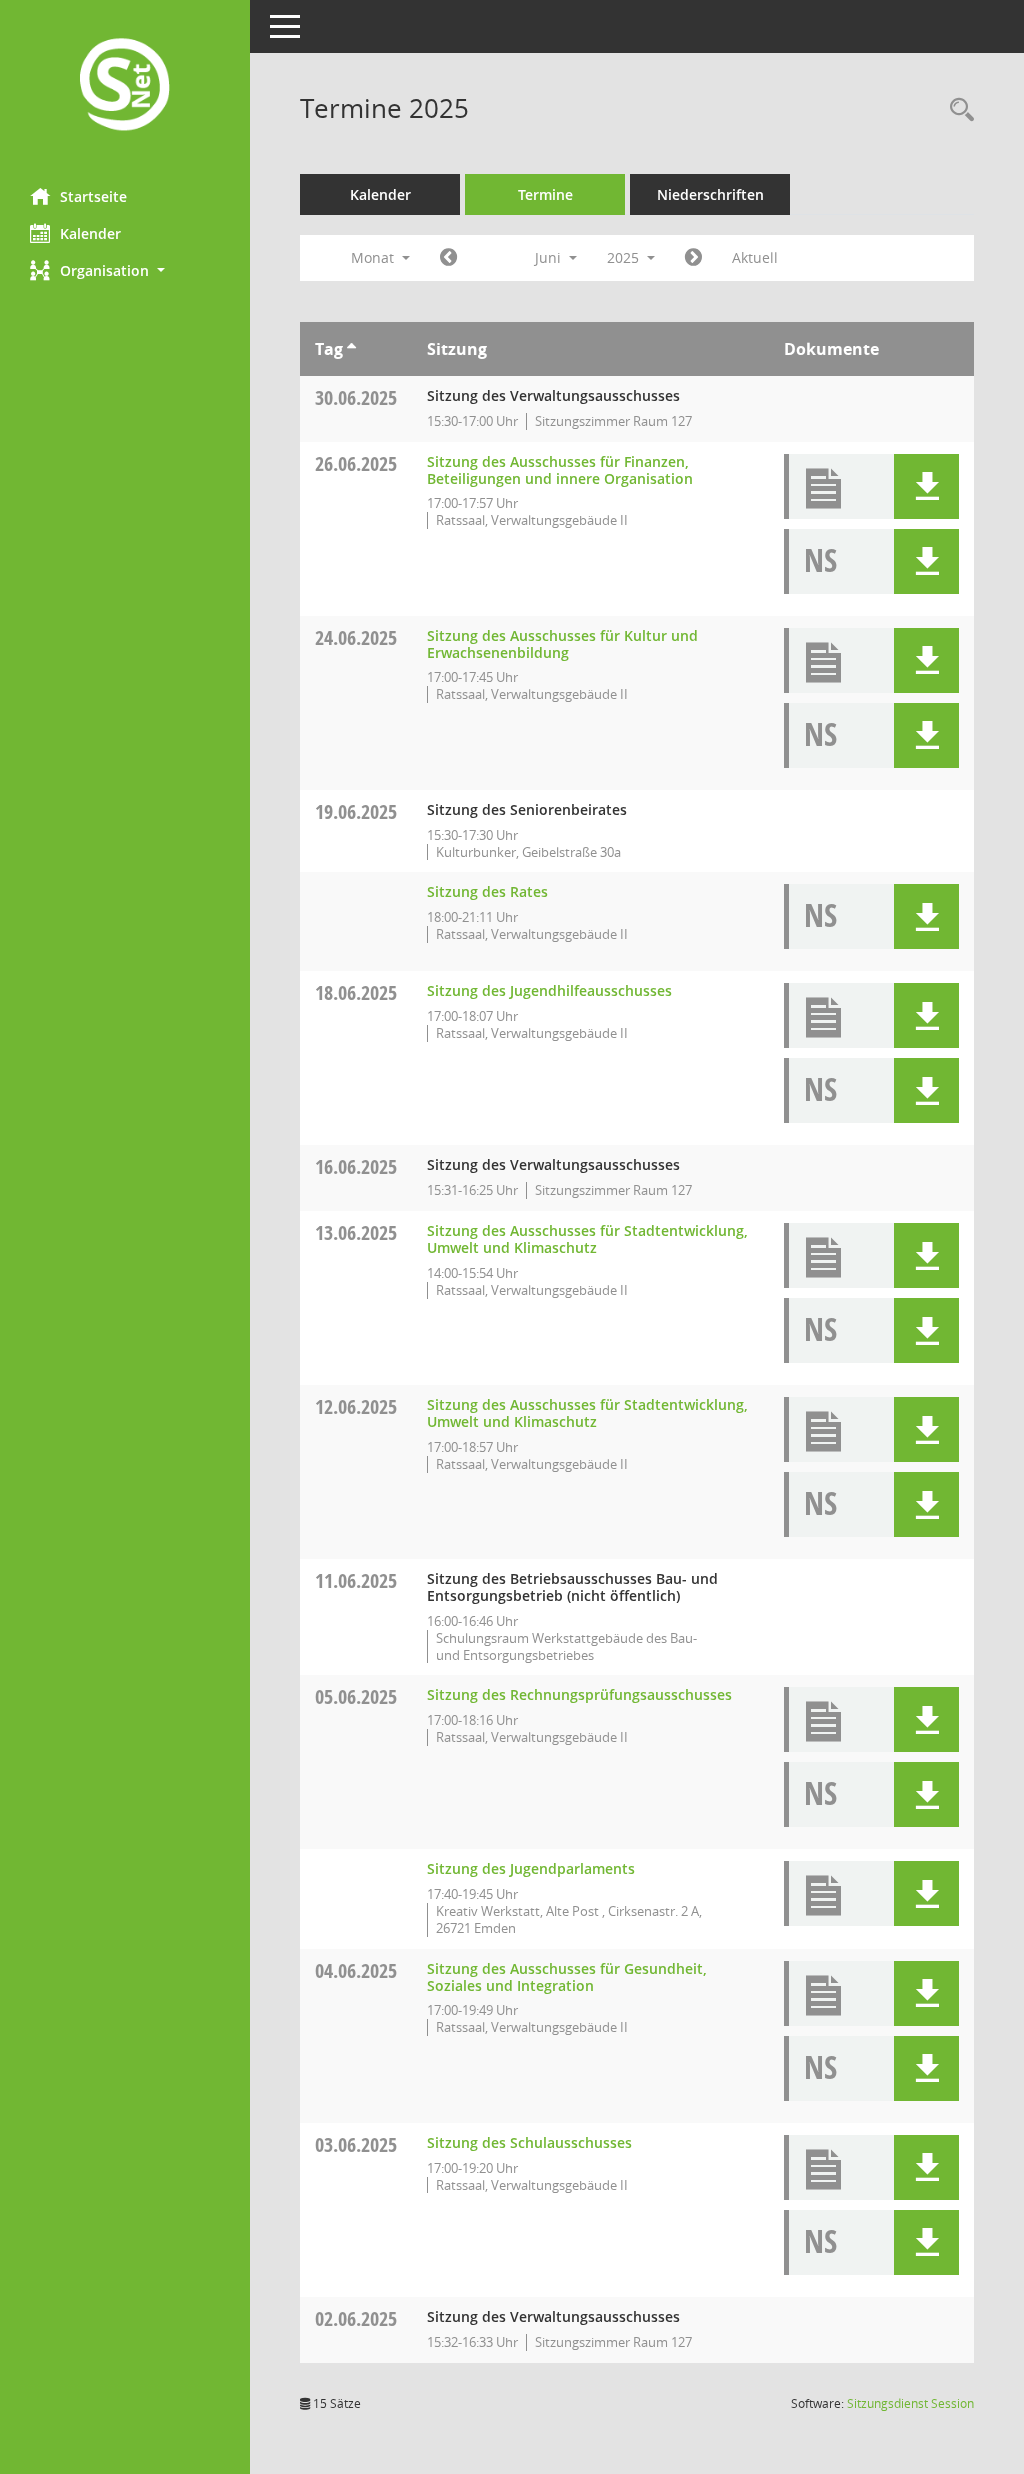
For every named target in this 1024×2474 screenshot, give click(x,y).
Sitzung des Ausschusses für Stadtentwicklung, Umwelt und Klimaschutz (587, 1239)
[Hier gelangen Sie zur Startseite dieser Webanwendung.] (125, 86)
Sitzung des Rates (487, 891)
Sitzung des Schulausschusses (529, 2142)
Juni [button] (550, 257)
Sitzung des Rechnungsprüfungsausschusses (579, 1694)
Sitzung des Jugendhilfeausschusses (549, 990)
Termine (545, 194)
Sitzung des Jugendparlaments (531, 1868)
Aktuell (755, 257)
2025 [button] (625, 257)
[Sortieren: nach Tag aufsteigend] (351, 349)
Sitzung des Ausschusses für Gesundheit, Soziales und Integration (567, 1977)
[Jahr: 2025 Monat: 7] (693, 258)
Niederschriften (710, 194)
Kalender (90, 233)
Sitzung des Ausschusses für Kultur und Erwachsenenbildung (562, 644)
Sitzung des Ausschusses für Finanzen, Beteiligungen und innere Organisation (560, 470)
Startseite (93, 196)
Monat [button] (374, 257)
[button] (125, 270)
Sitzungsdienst (910, 2403)
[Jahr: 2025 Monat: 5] (448, 258)
